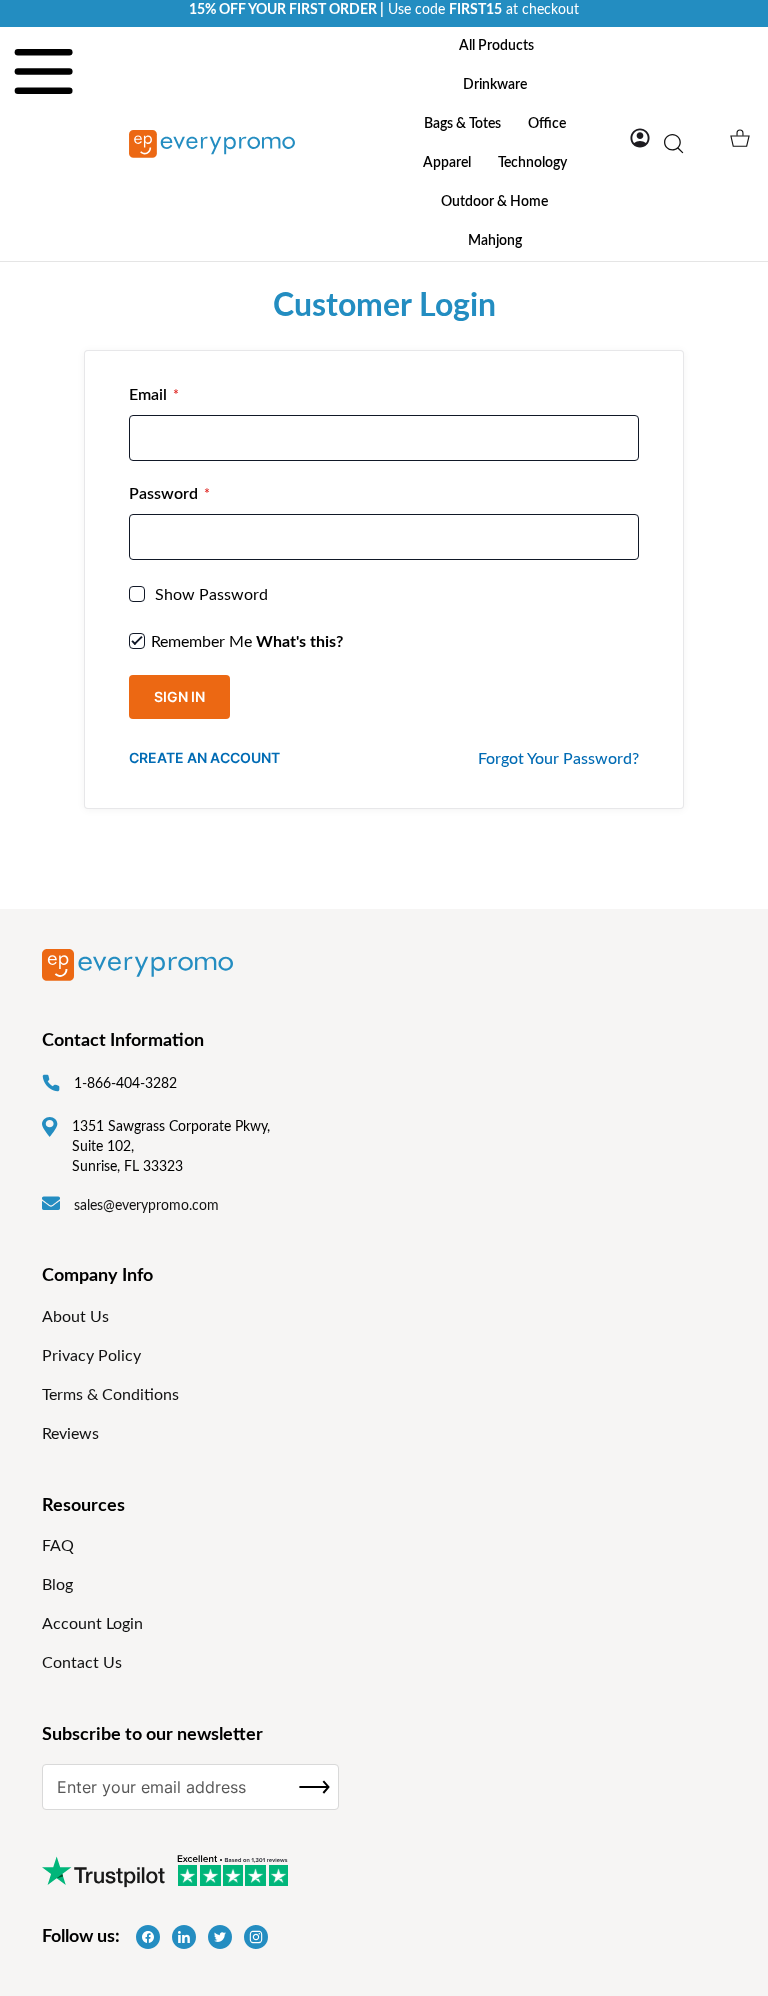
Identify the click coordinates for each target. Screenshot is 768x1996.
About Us (75, 1317)
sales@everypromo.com (146, 1206)
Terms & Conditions (110, 1395)
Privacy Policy (91, 1356)
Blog (57, 1585)
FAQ (58, 1546)
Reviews (70, 1434)
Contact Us (82, 1663)
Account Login (92, 1624)
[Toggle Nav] (43, 126)
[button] (640, 138)
